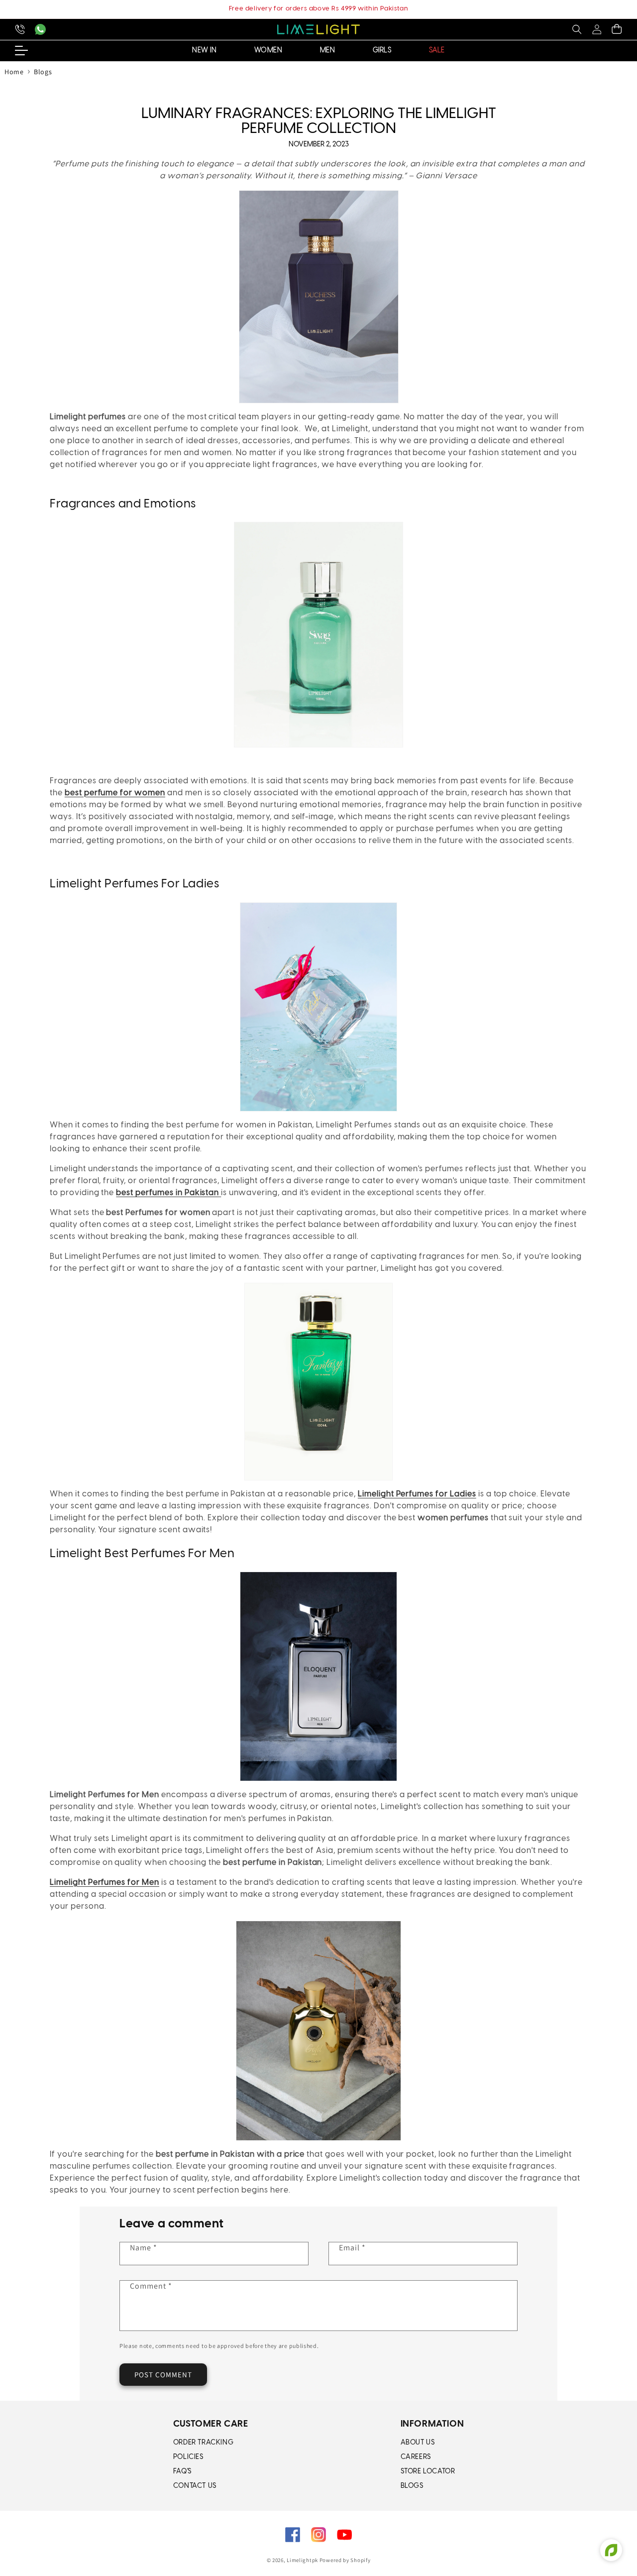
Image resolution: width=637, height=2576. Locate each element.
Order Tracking (203, 2443)
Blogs (43, 72)
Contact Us (195, 2486)
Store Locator (428, 2472)
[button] (577, 29)
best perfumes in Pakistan (167, 1193)
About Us (418, 2443)
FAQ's (182, 2472)
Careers (416, 2457)
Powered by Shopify (345, 2560)
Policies (188, 2457)
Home (14, 72)
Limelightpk (302, 2560)
